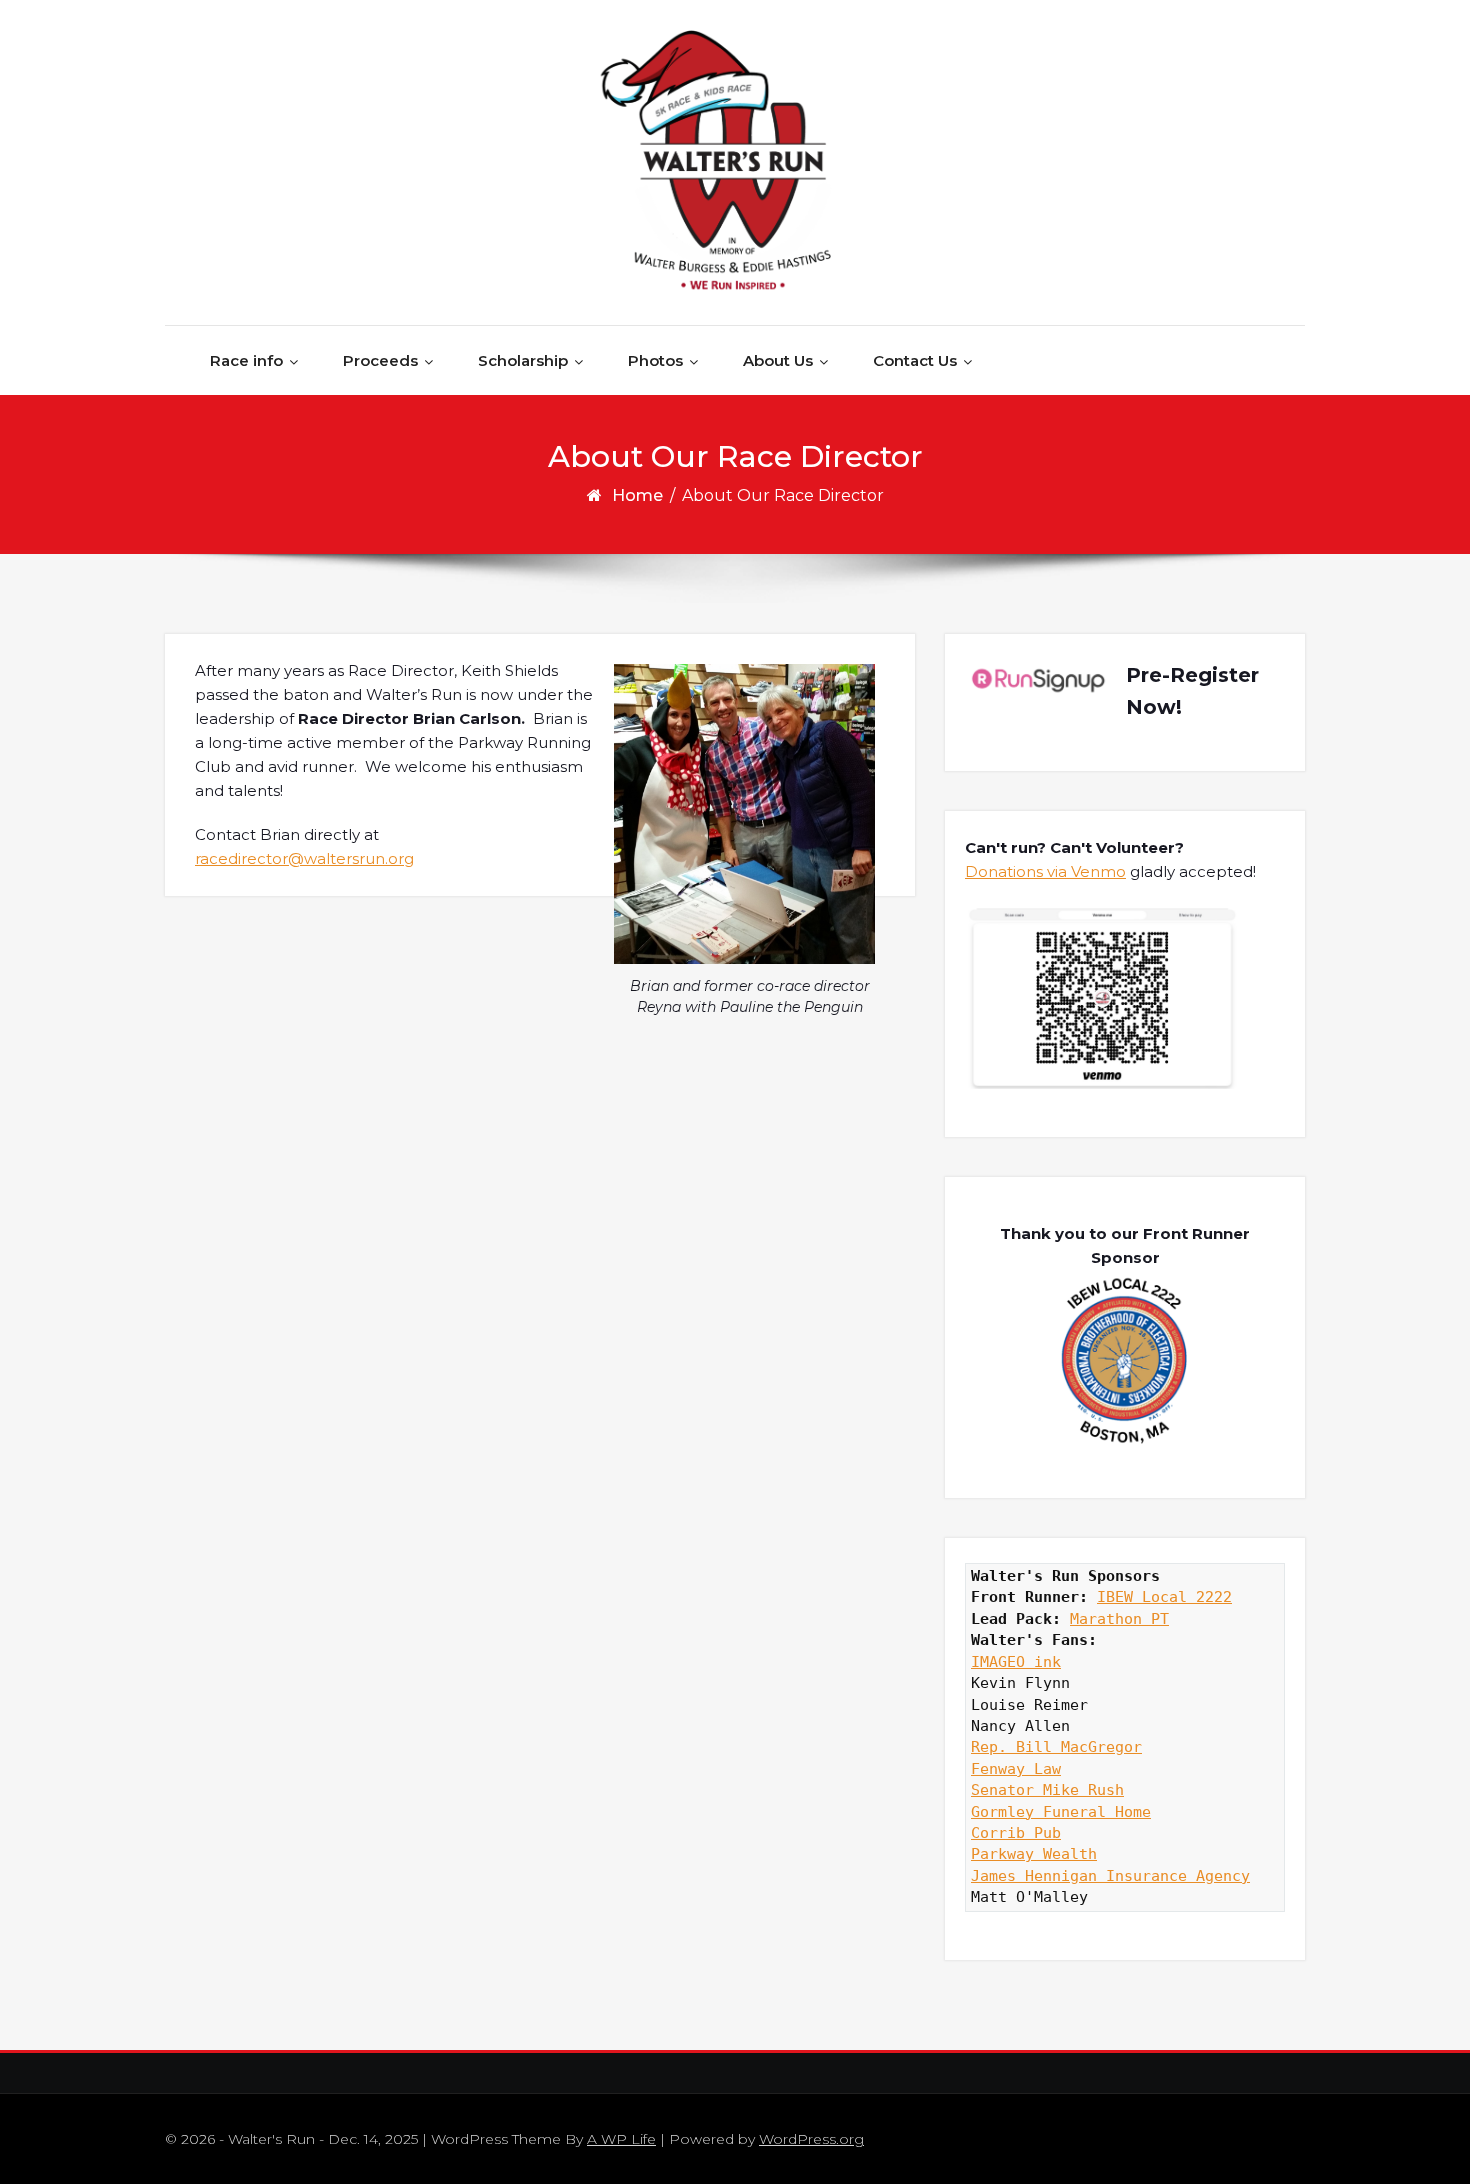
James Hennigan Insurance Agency (1110, 1876)
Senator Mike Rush (1047, 1790)
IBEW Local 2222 (1164, 1597)
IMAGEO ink (1016, 1662)
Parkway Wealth (1034, 1854)
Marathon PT (1119, 1619)
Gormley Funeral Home (1061, 1812)
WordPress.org (811, 2139)
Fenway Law (1016, 1769)
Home (637, 495)
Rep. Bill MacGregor (1056, 1747)
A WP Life (621, 2139)
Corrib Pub (1016, 1833)
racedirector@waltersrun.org (304, 858)
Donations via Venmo (1045, 871)
